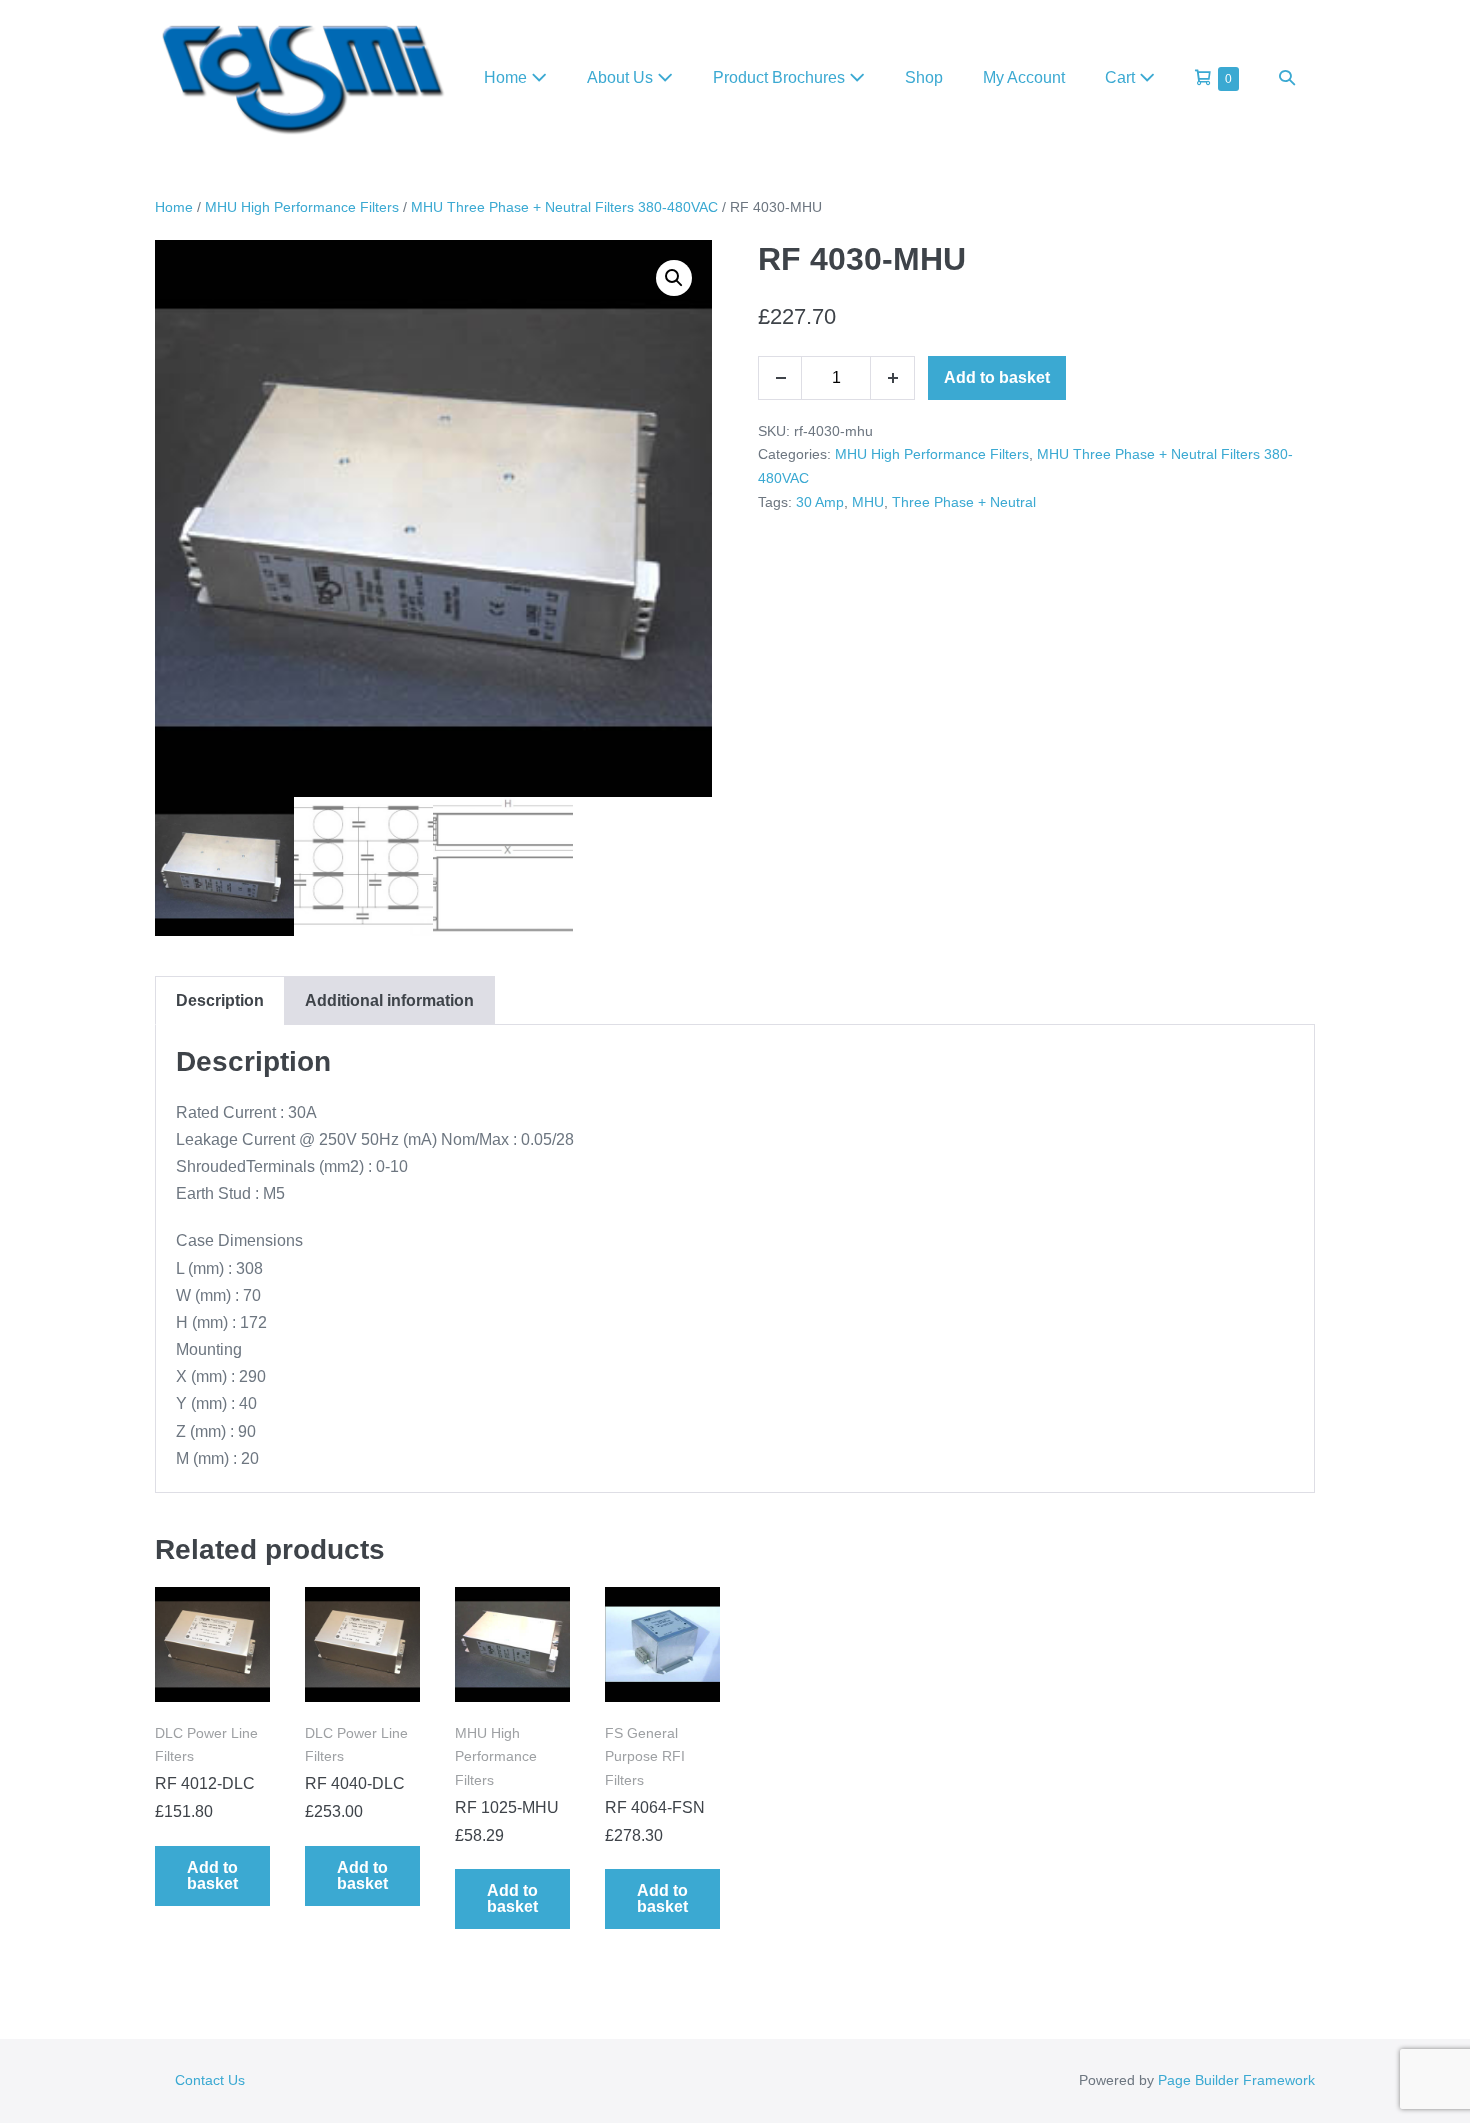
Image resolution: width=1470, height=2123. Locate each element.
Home (507, 77)
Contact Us (210, 2080)
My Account (1024, 77)
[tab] (219, 1000)
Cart (1122, 77)
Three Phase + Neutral (964, 502)
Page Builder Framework (1236, 2080)
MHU (868, 502)
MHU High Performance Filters (302, 207)
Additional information (389, 1000)
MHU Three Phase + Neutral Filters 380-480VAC (564, 207)
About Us (622, 77)
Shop (924, 77)
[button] (1287, 77)
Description (220, 1000)
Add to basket (997, 377)
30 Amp (820, 502)
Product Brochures (781, 77)
